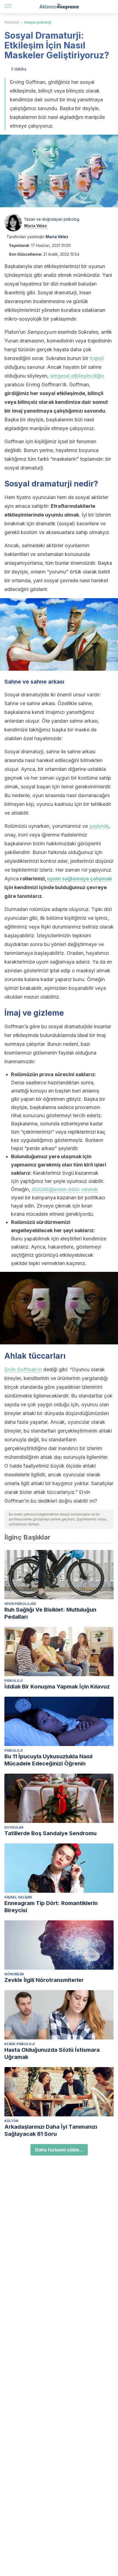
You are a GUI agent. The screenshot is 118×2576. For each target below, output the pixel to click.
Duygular (14, 1827)
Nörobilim (14, 1974)
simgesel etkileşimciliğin (77, 376)
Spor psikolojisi (20, 1604)
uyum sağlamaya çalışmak (80, 879)
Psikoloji (12, 22)
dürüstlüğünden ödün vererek (65, 1189)
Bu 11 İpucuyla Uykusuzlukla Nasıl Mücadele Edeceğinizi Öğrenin (48, 1760)
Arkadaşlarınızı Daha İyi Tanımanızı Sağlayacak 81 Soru (51, 2130)
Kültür (11, 2121)
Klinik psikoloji (19, 2044)
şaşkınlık (99, 826)
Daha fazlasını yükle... (59, 2150)
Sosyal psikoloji (38, 22)
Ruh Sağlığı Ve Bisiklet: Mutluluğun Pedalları (50, 1613)
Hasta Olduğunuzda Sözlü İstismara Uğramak (52, 2053)
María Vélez (36, 226)
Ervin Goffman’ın (23, 1369)
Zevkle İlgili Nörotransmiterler (44, 1980)
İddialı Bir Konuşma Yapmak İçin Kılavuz (57, 1687)
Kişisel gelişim (18, 1897)
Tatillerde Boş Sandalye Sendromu (50, 1833)
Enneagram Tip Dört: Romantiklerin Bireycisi (51, 1907)
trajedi (97, 358)
